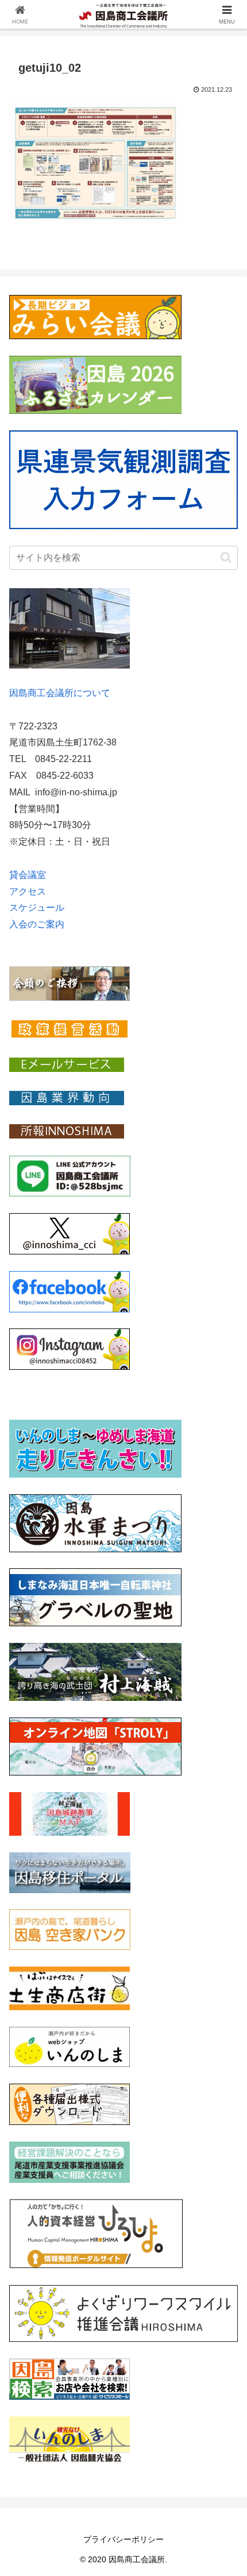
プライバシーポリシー (123, 2539)
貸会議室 (28, 875)
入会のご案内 (37, 924)
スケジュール (37, 908)
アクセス (28, 891)
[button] (226, 557)
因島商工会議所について (60, 693)
